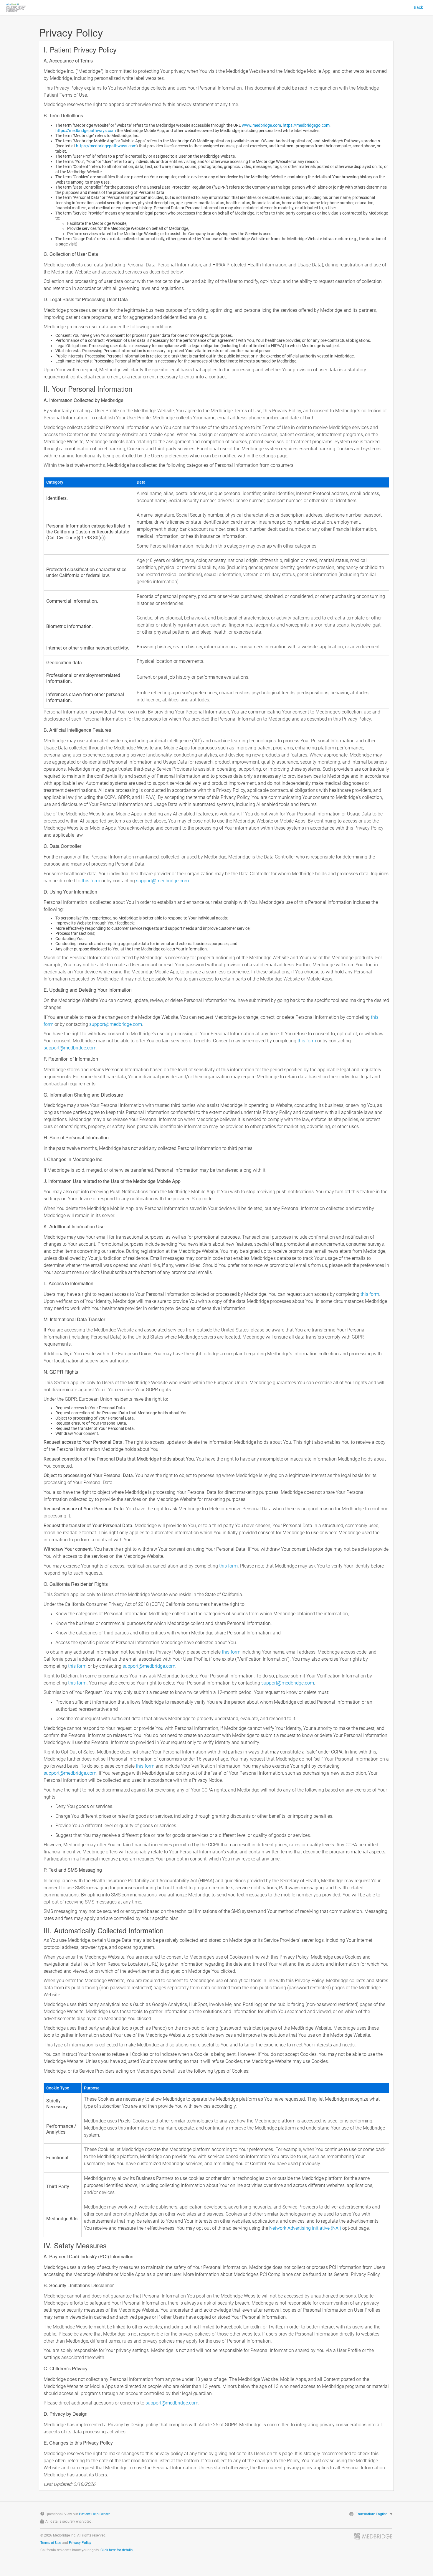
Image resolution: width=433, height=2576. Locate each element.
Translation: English (372, 2514)
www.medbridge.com (261, 125)
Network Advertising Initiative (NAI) (305, 2228)
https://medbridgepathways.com (86, 131)
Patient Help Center (94, 2514)
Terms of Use (51, 2543)
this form (91, 881)
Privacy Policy (80, 2543)
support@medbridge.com (162, 881)
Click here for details (116, 2550)
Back (418, 7)
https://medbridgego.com (306, 125)
